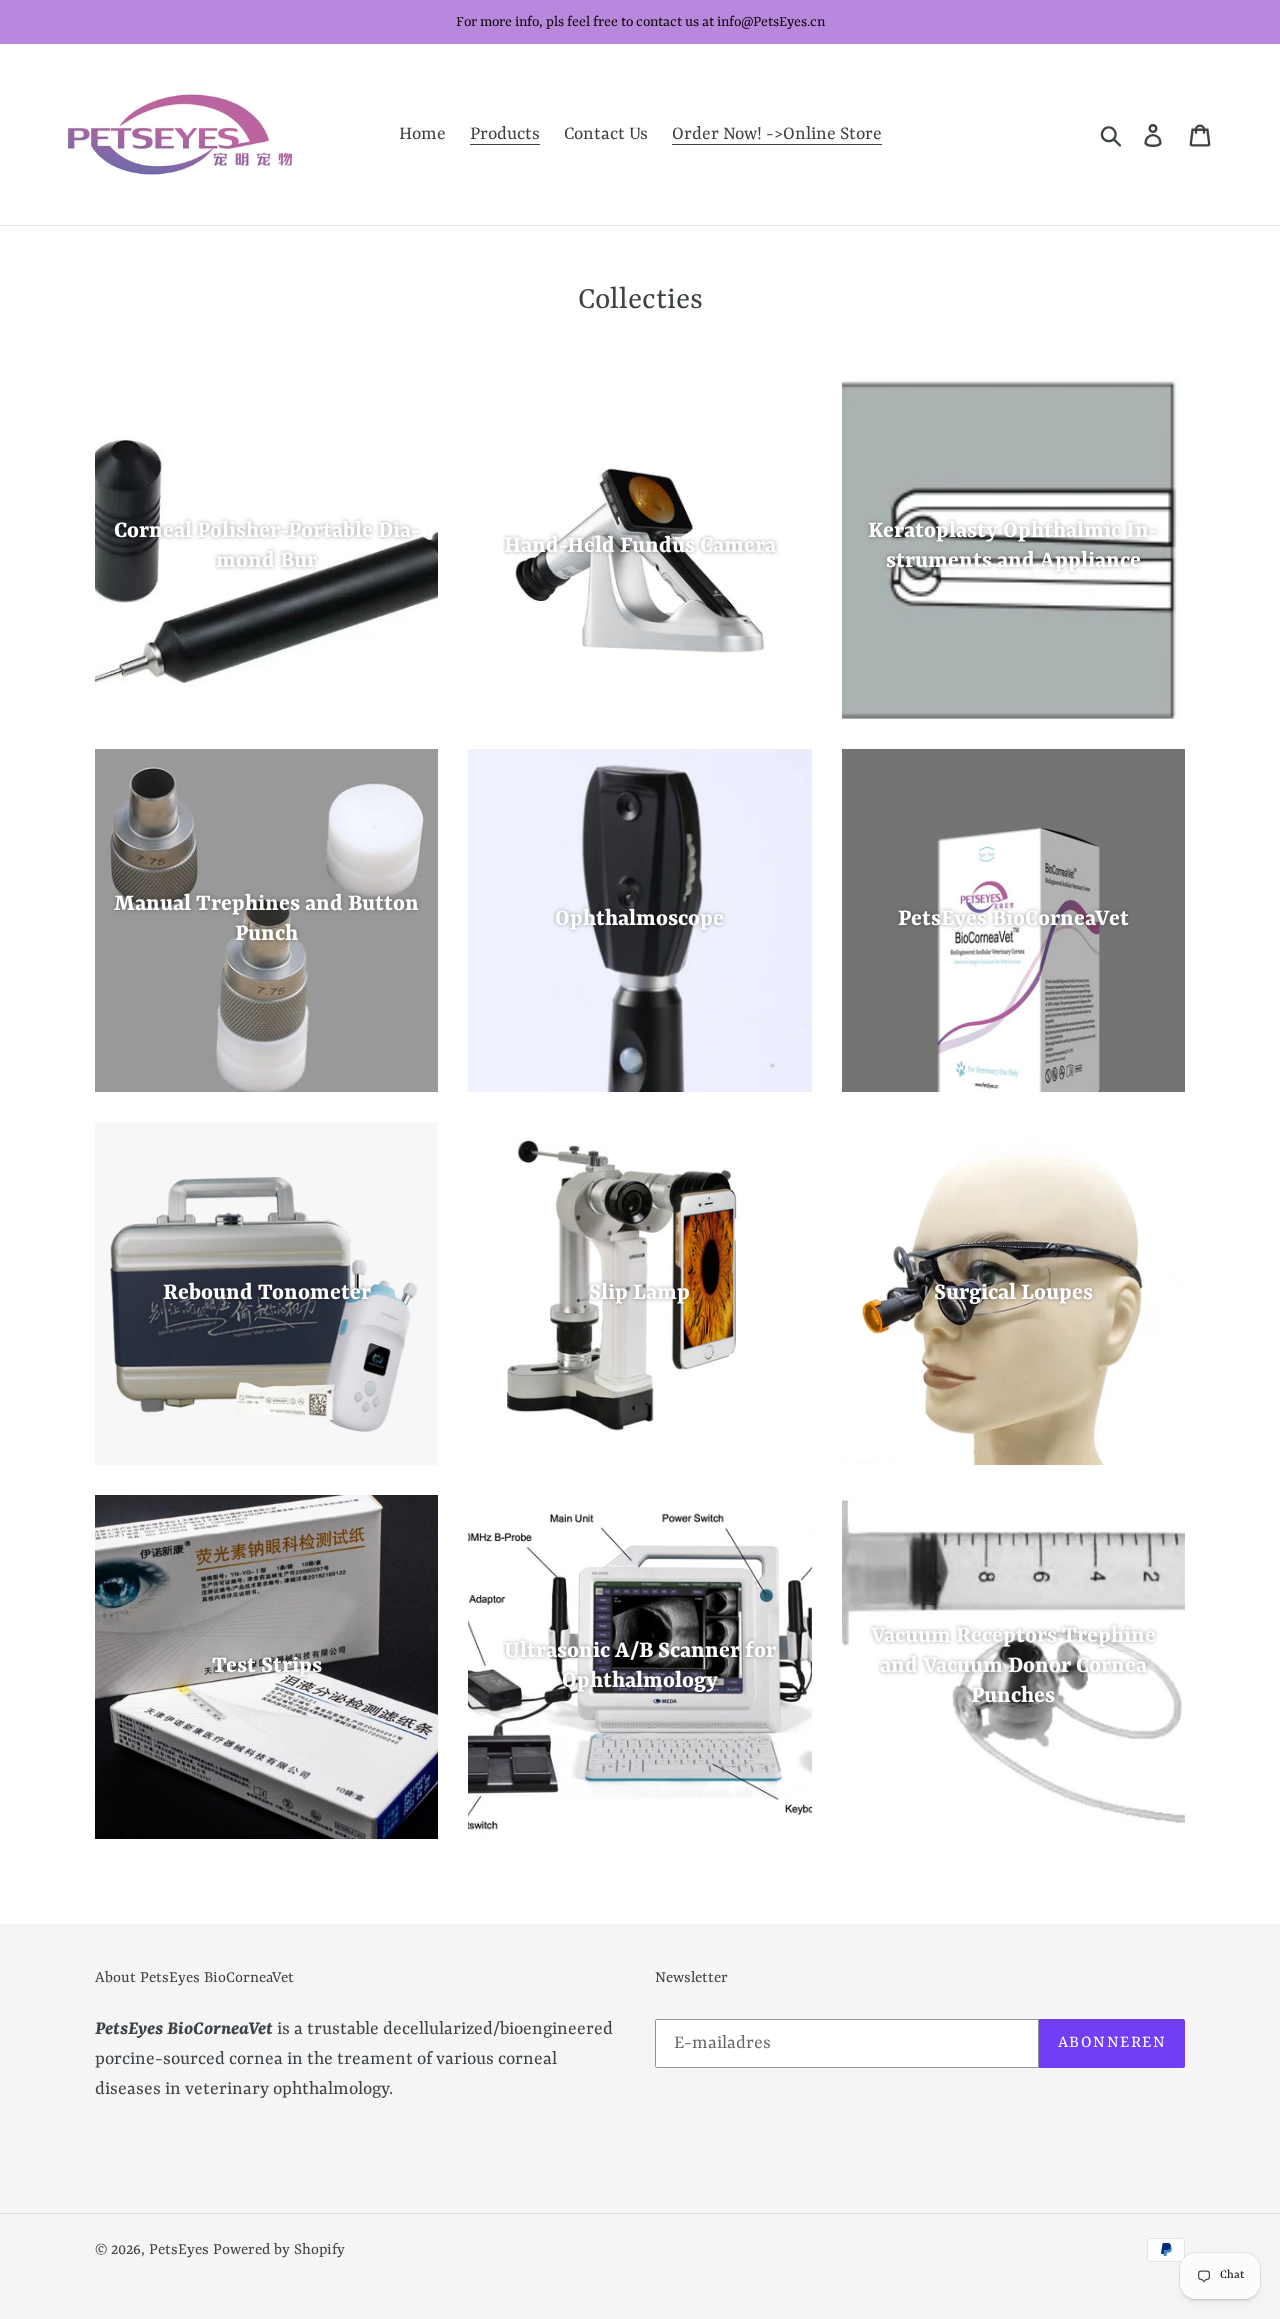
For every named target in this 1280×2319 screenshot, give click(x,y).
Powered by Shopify (279, 2250)
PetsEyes (179, 2250)
